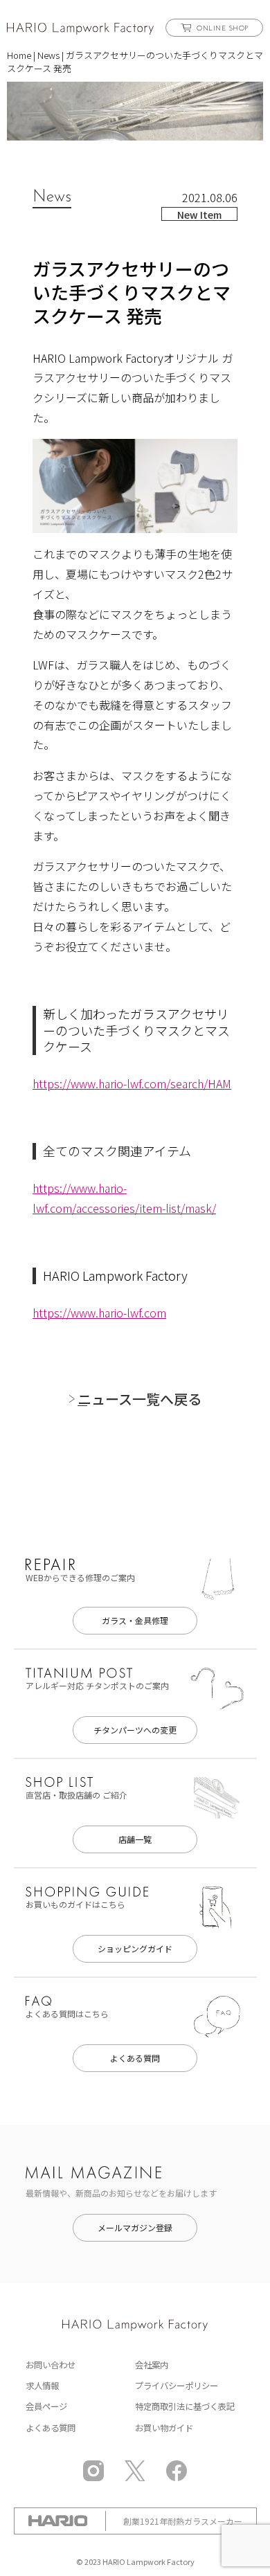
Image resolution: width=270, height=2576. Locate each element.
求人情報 (42, 2386)
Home (19, 55)
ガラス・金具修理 (135, 1620)
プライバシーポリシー (177, 2386)
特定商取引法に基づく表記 (185, 2406)
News (48, 55)
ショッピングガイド (135, 1948)
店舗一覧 (135, 1839)
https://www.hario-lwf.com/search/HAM (132, 1083)
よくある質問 (135, 2058)
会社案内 (152, 2365)
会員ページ (46, 2406)
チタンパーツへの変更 (135, 1730)
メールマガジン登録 (135, 2227)
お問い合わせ (51, 2365)
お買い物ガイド (164, 2428)
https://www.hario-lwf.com (99, 1313)
